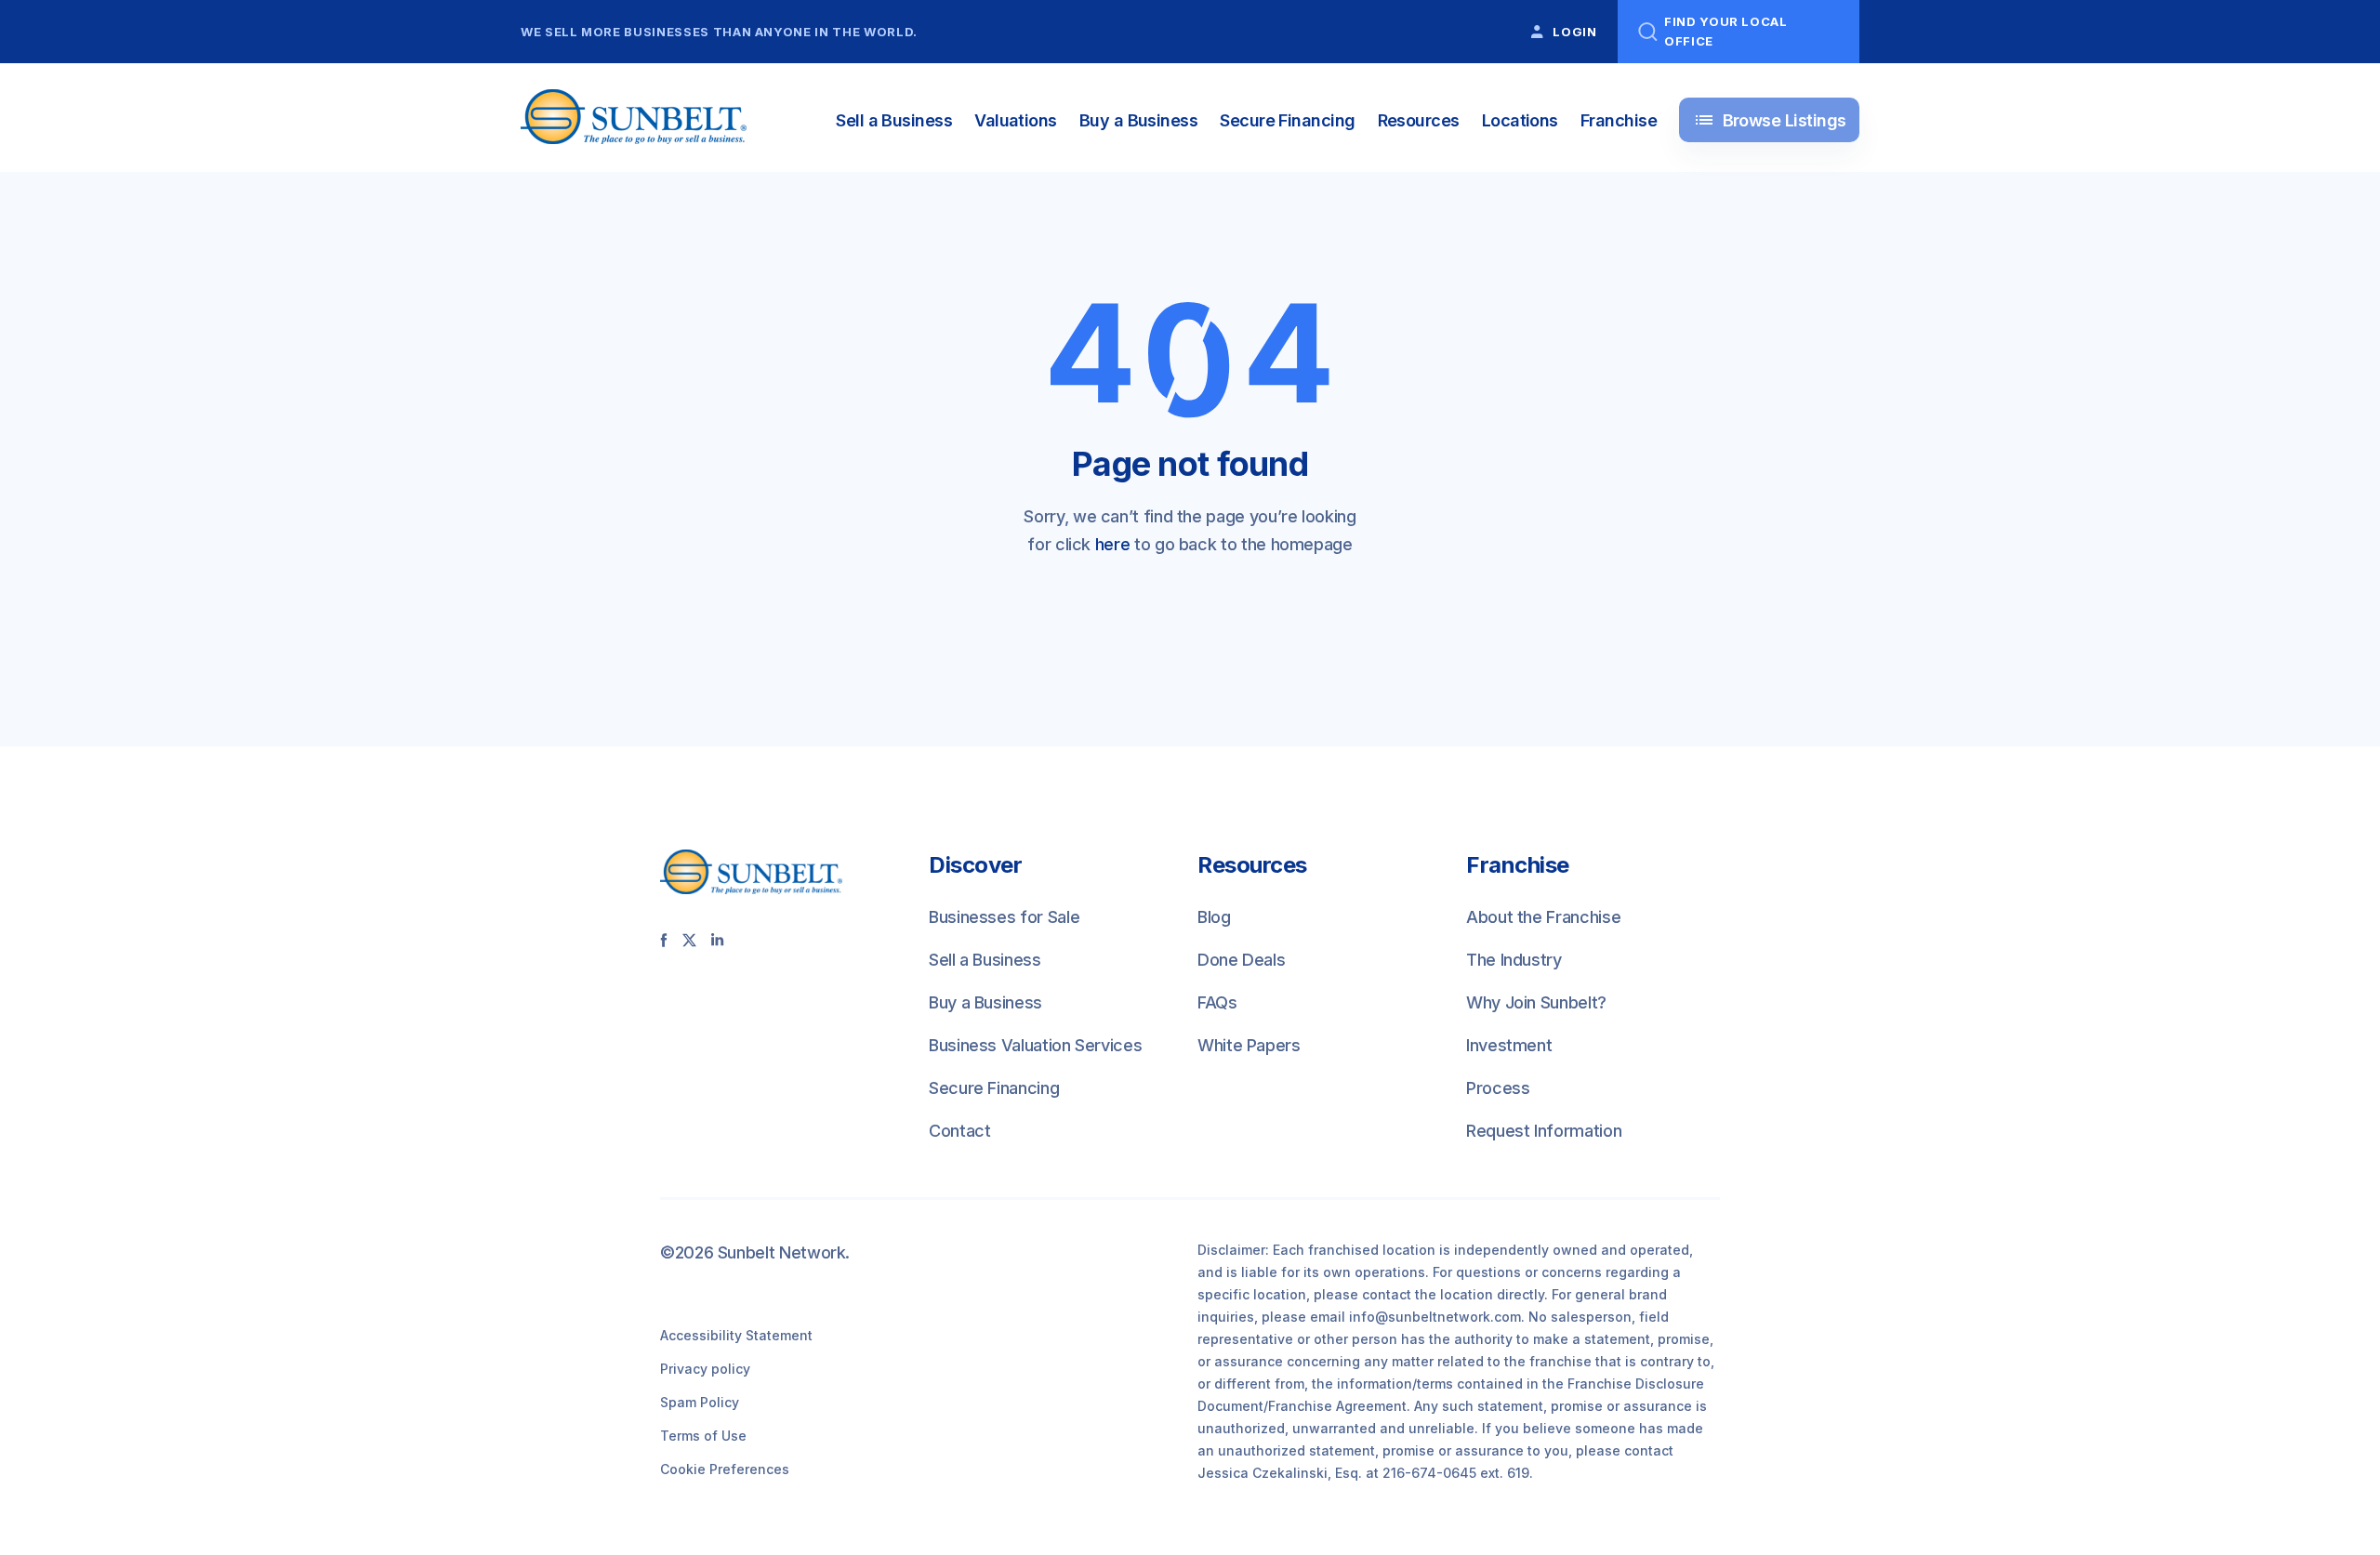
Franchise (1619, 120)
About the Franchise (1543, 917)
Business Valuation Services (1035, 1045)
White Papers (1249, 1045)
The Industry (1514, 960)
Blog (1214, 917)
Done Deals (1241, 960)
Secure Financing (1287, 120)
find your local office (1726, 31)
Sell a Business (894, 120)
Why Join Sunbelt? (1536, 1002)
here (1113, 544)
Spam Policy (700, 1402)
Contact (959, 1131)
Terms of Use (703, 1436)
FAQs (1217, 1002)
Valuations (1016, 120)
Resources (1419, 120)
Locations (1520, 120)
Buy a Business (1138, 120)
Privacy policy (705, 1369)
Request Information (1544, 1131)
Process (1498, 1088)
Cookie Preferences (725, 1469)
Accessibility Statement (736, 1335)
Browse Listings (1770, 120)
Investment (1509, 1045)
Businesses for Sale (1004, 917)
